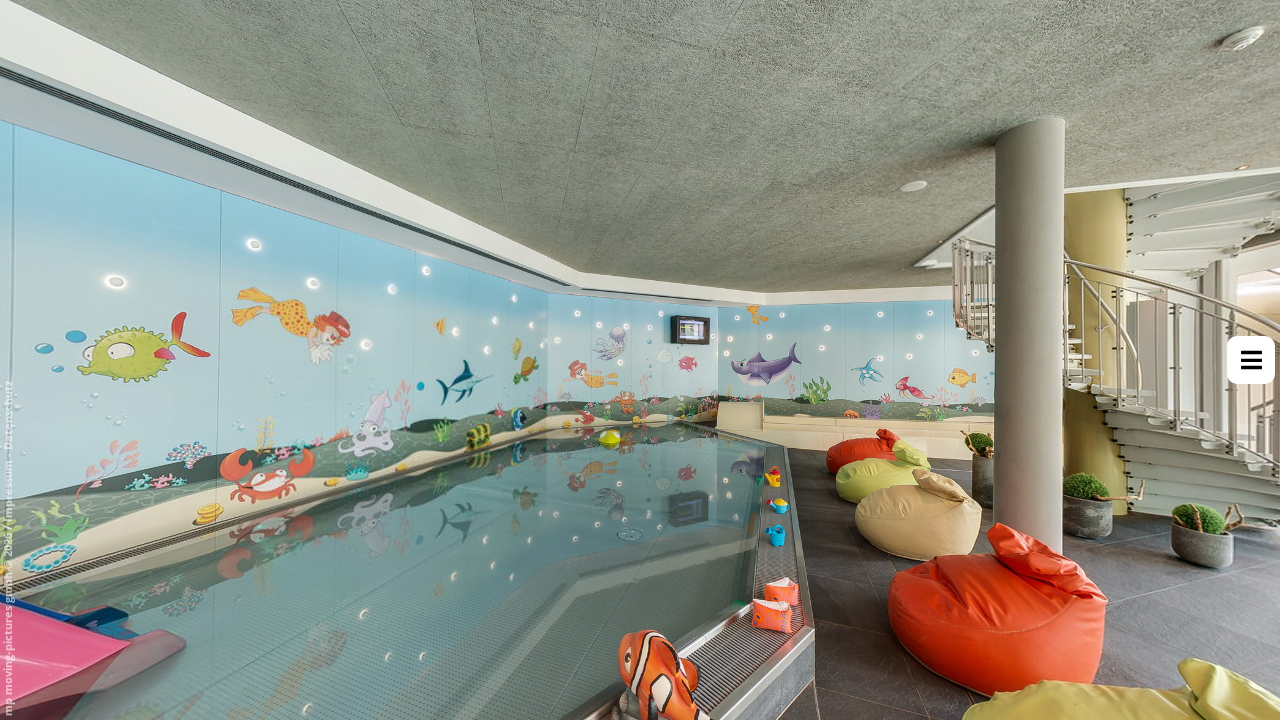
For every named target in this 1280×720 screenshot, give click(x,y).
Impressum (7, 491)
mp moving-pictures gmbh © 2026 (7, 623)
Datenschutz (7, 415)
